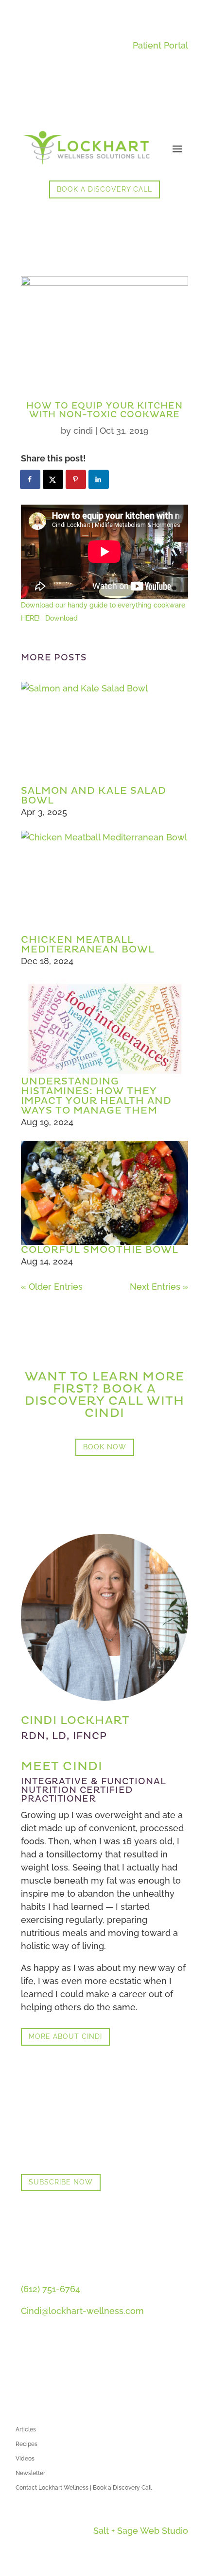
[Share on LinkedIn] (99, 479)
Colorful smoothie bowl (100, 1250)
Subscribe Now (61, 2182)
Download (61, 618)
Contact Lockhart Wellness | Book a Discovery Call (84, 2488)
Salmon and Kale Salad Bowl (94, 796)
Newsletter (30, 2473)
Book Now (105, 1447)
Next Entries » (159, 1287)
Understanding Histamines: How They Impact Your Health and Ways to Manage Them (96, 1096)
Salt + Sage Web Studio (141, 2531)
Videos (25, 2459)
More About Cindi (65, 2036)
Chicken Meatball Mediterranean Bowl (88, 945)
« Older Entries (52, 1287)
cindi (83, 431)
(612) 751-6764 (51, 2289)
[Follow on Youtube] (48, 2368)
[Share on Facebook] (31, 479)
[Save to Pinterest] (76, 479)
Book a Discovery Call (104, 189)
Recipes (26, 2444)
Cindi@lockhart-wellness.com (82, 2311)
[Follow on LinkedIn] (29, 2368)
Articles (26, 2429)
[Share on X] (53, 479)
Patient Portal (160, 45)
